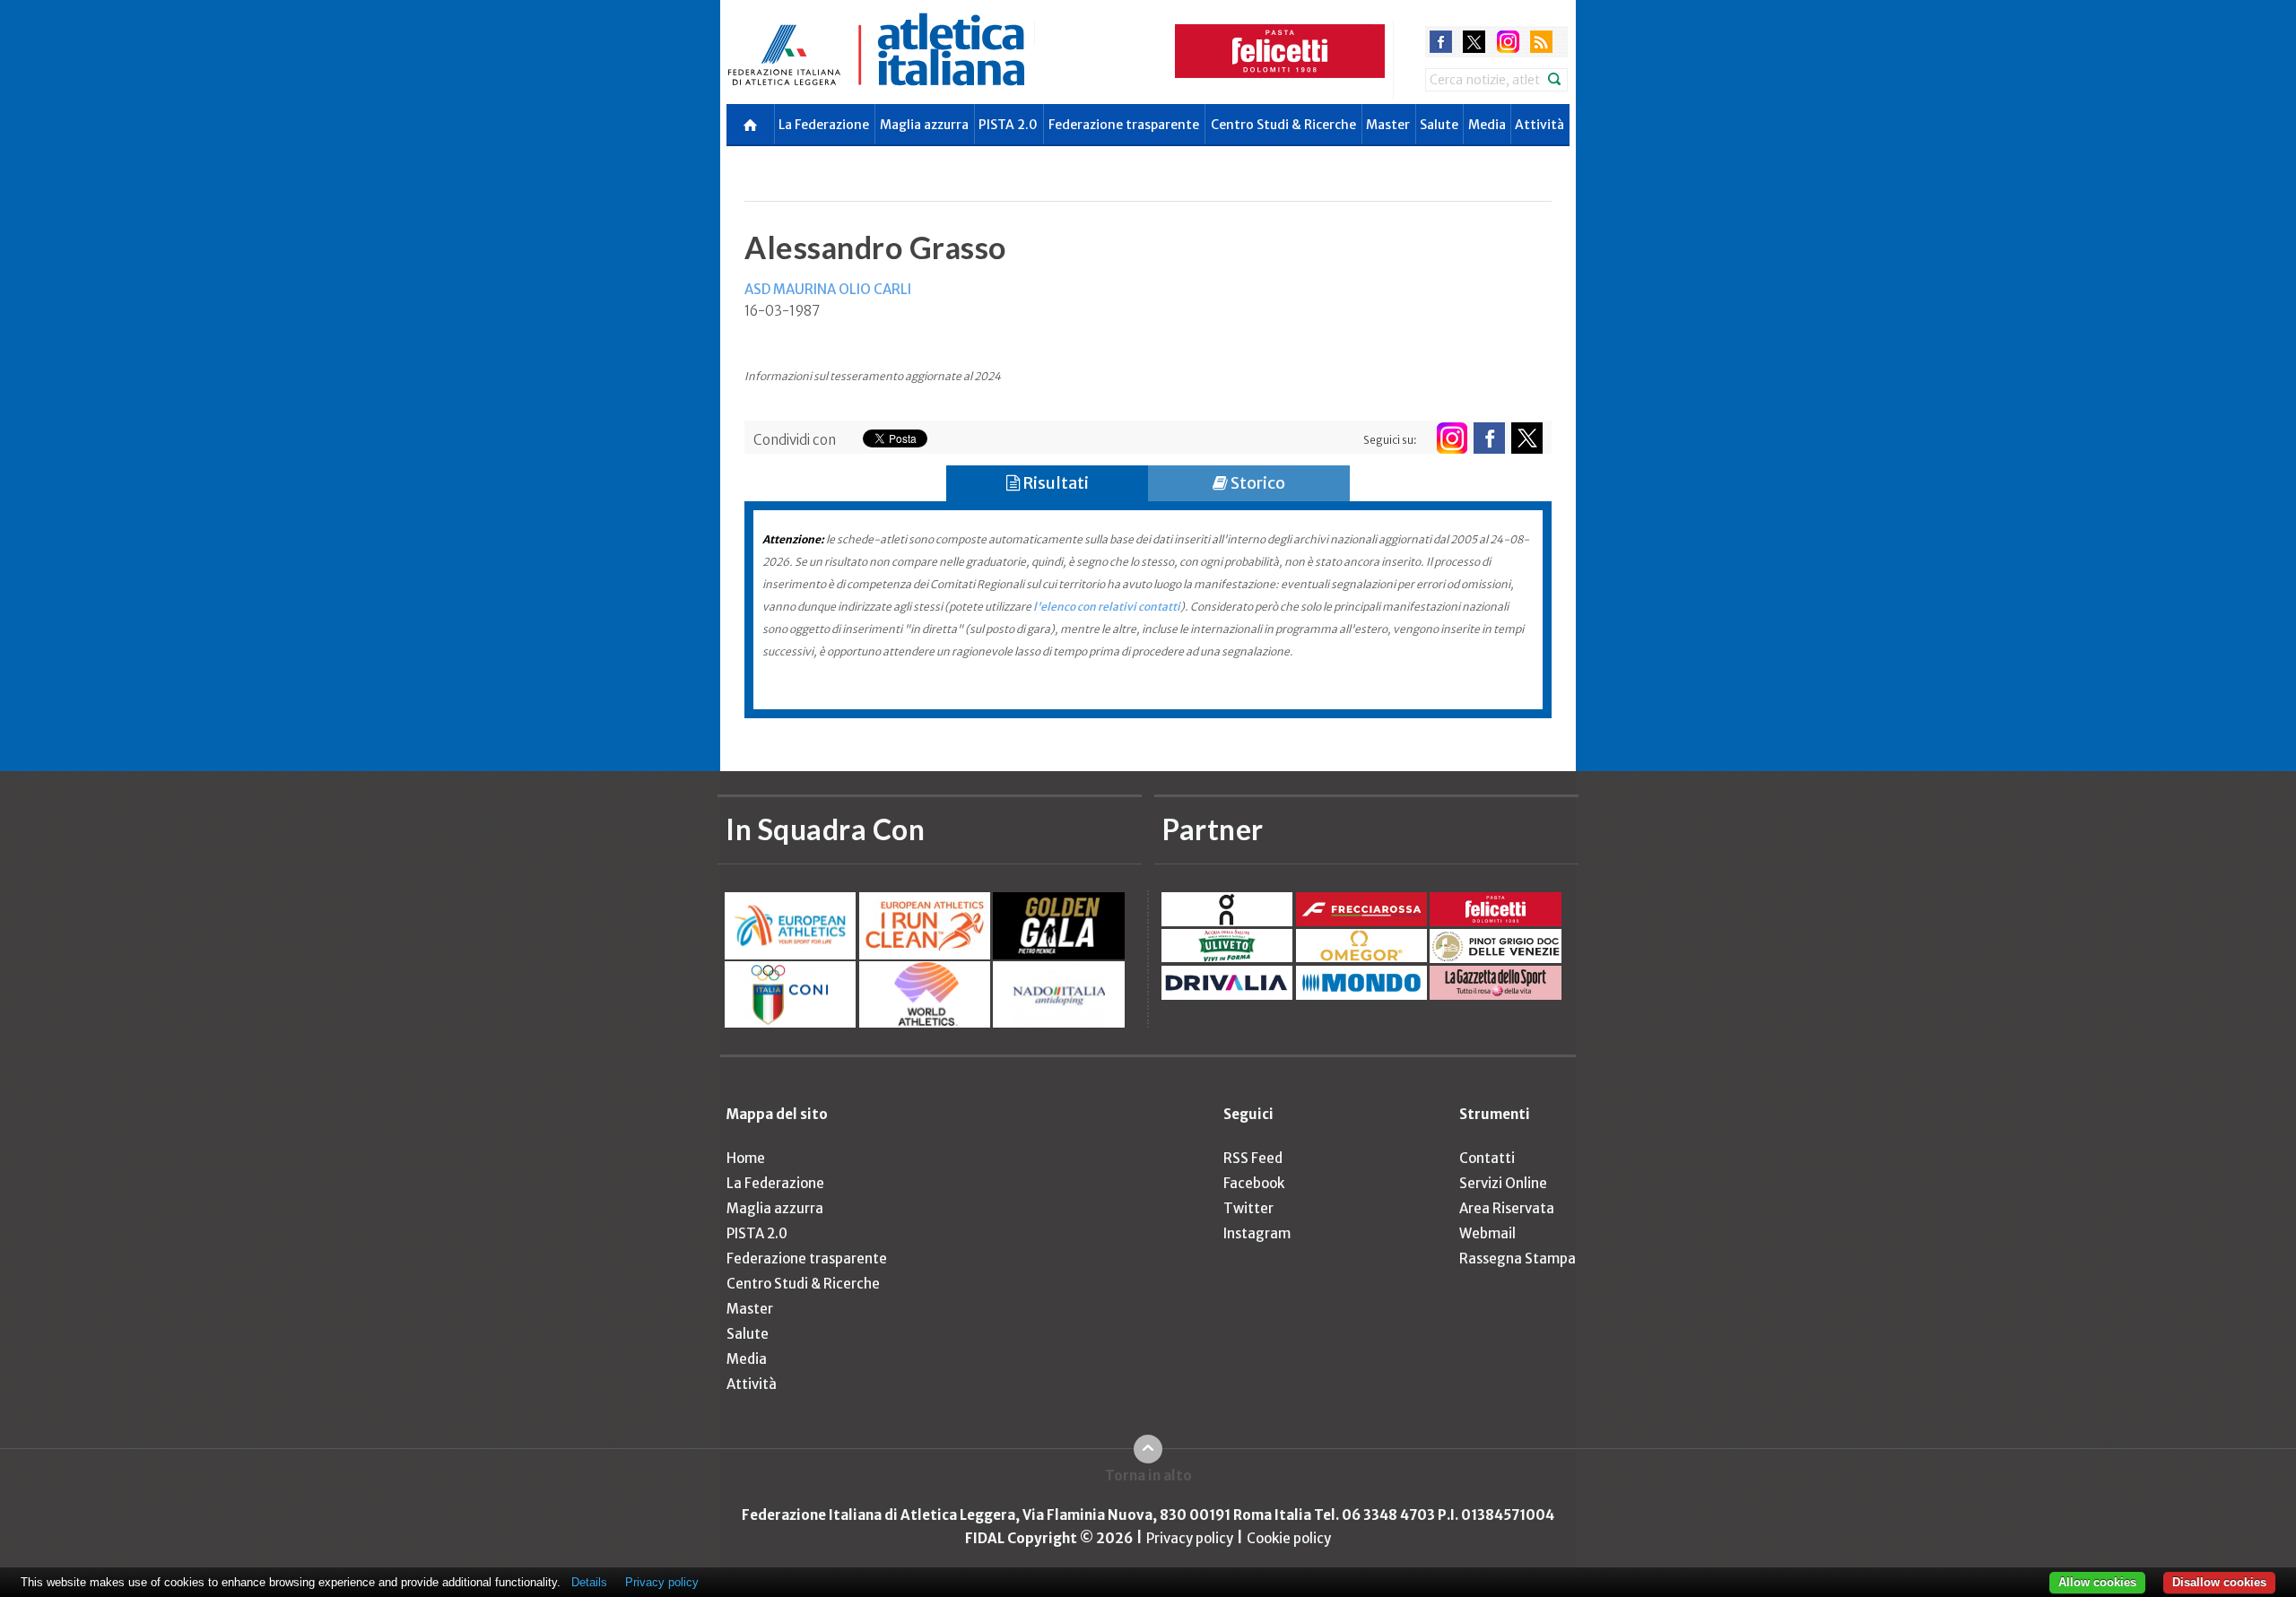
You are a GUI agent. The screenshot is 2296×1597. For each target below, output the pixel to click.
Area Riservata (1507, 1208)
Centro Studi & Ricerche (1283, 125)
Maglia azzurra (924, 125)
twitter (1474, 42)
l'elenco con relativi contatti (1107, 607)
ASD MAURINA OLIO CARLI (828, 289)
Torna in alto (1148, 1475)
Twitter (1248, 1208)
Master (1388, 125)
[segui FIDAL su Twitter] (1527, 438)
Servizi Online (1503, 1183)
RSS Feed (1253, 1158)
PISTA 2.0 (1008, 125)
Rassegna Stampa (1518, 1259)
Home (746, 1158)
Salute (1439, 125)
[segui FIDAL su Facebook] (1489, 438)
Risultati (1054, 483)
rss (1541, 42)
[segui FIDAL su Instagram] (1452, 438)
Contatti (1487, 1158)
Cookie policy (1289, 1538)
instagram (1508, 42)
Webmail (1487, 1233)
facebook (1441, 42)
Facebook (1254, 1183)
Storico (1257, 483)
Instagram (1257, 1233)
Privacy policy (1190, 1538)
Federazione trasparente (1124, 125)
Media (1487, 125)
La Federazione (824, 125)
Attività (1539, 125)
